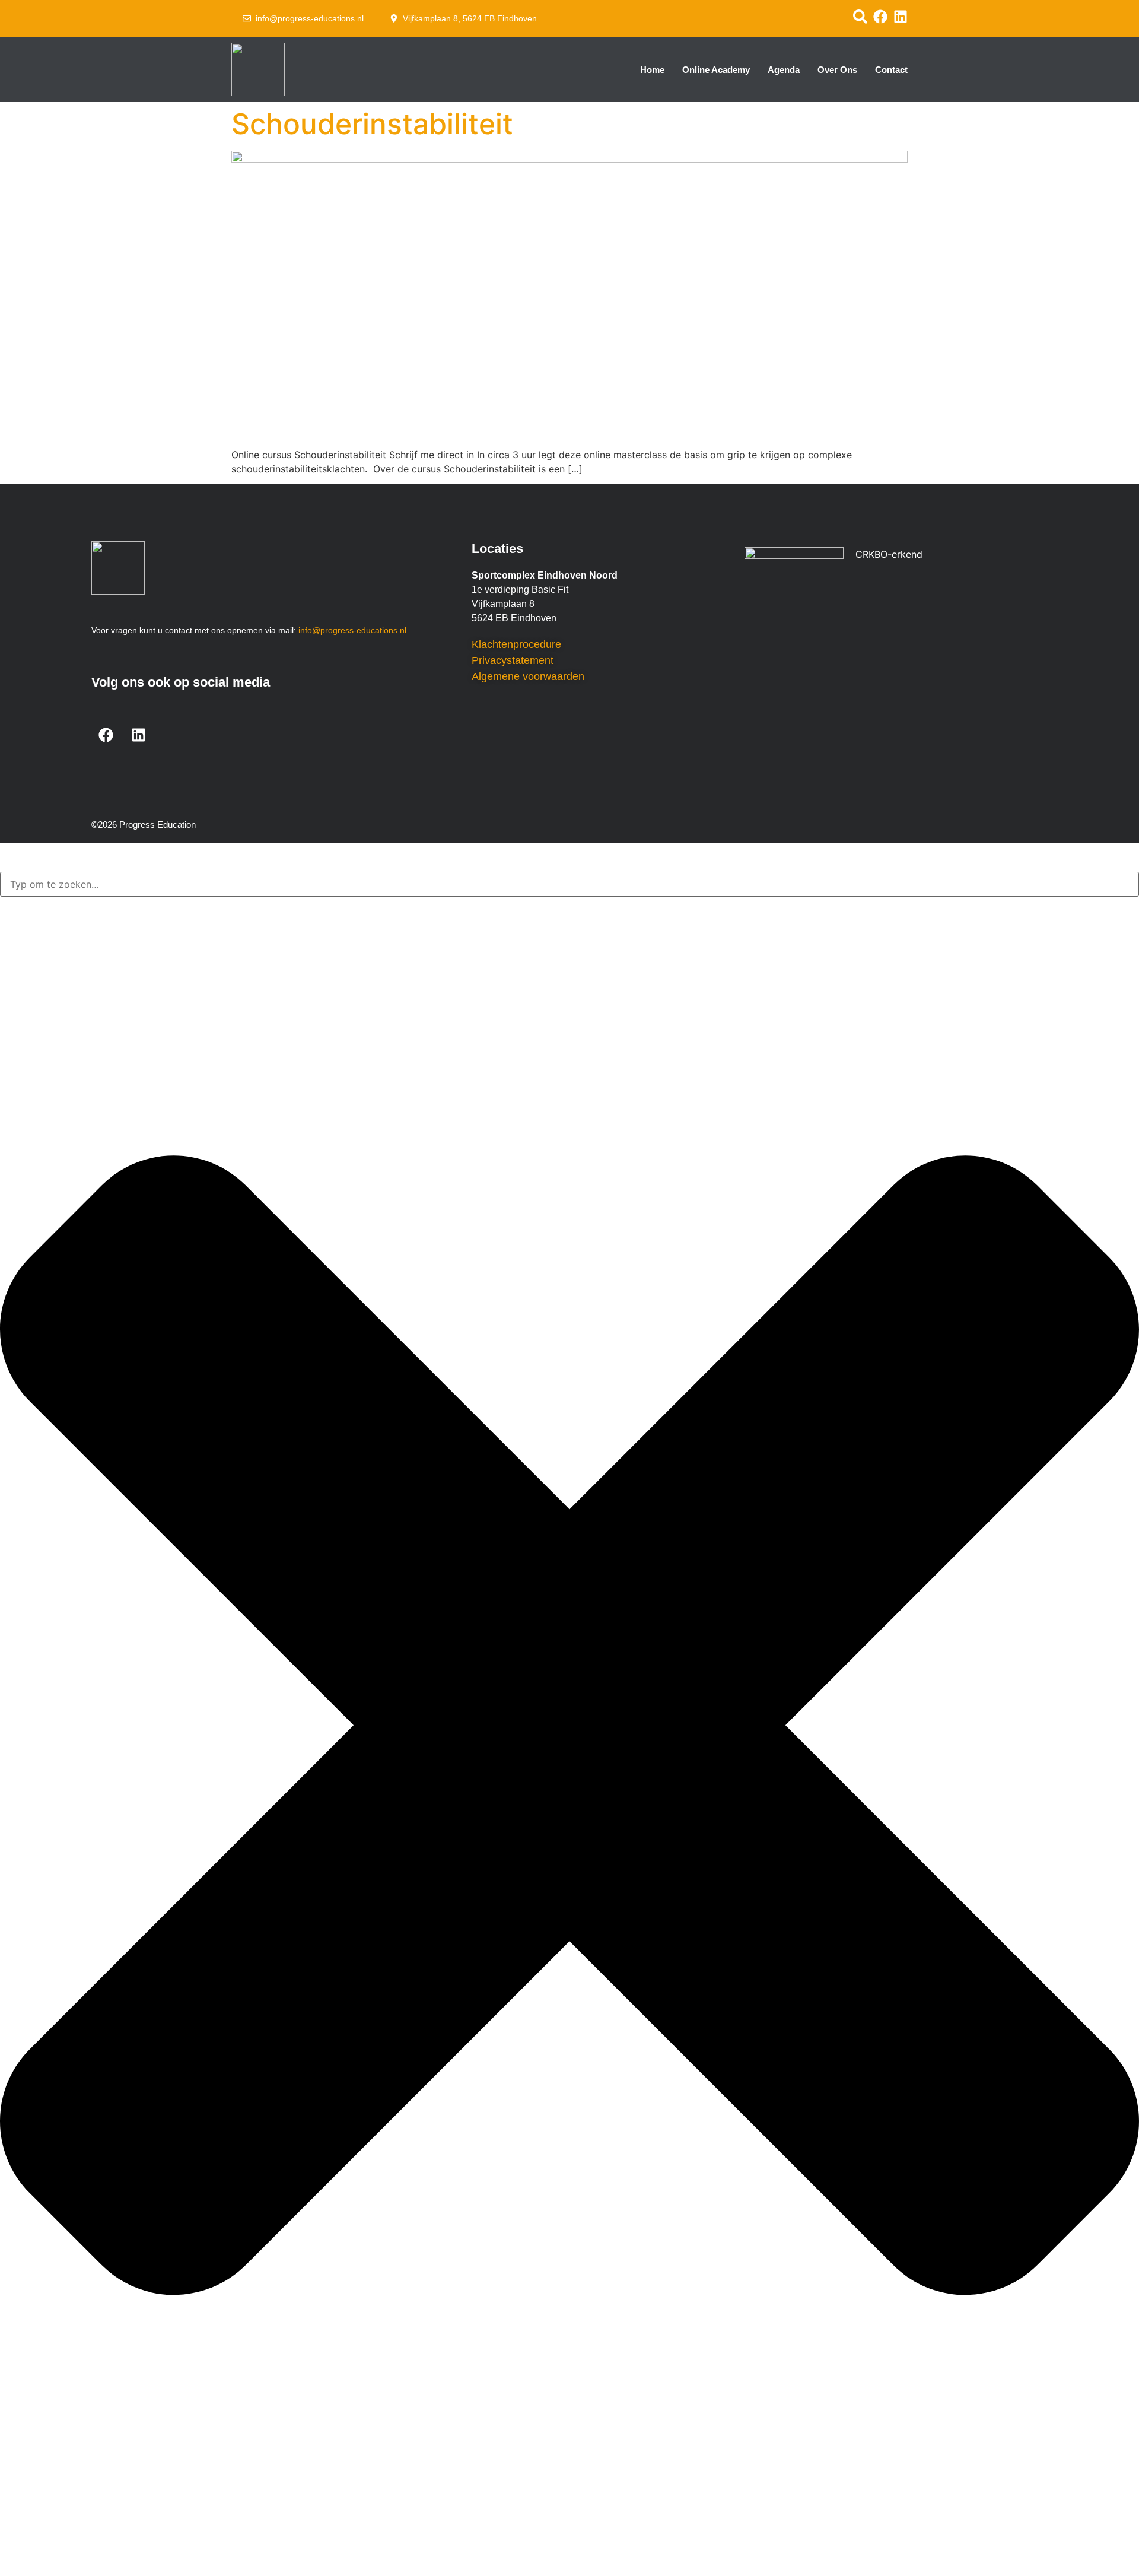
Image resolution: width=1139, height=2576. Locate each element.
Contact (891, 70)
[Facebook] (106, 735)
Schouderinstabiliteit (372, 124)
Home (652, 70)
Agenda (784, 70)
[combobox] (569, 884)
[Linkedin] (139, 735)
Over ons (837, 70)
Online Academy (716, 70)
